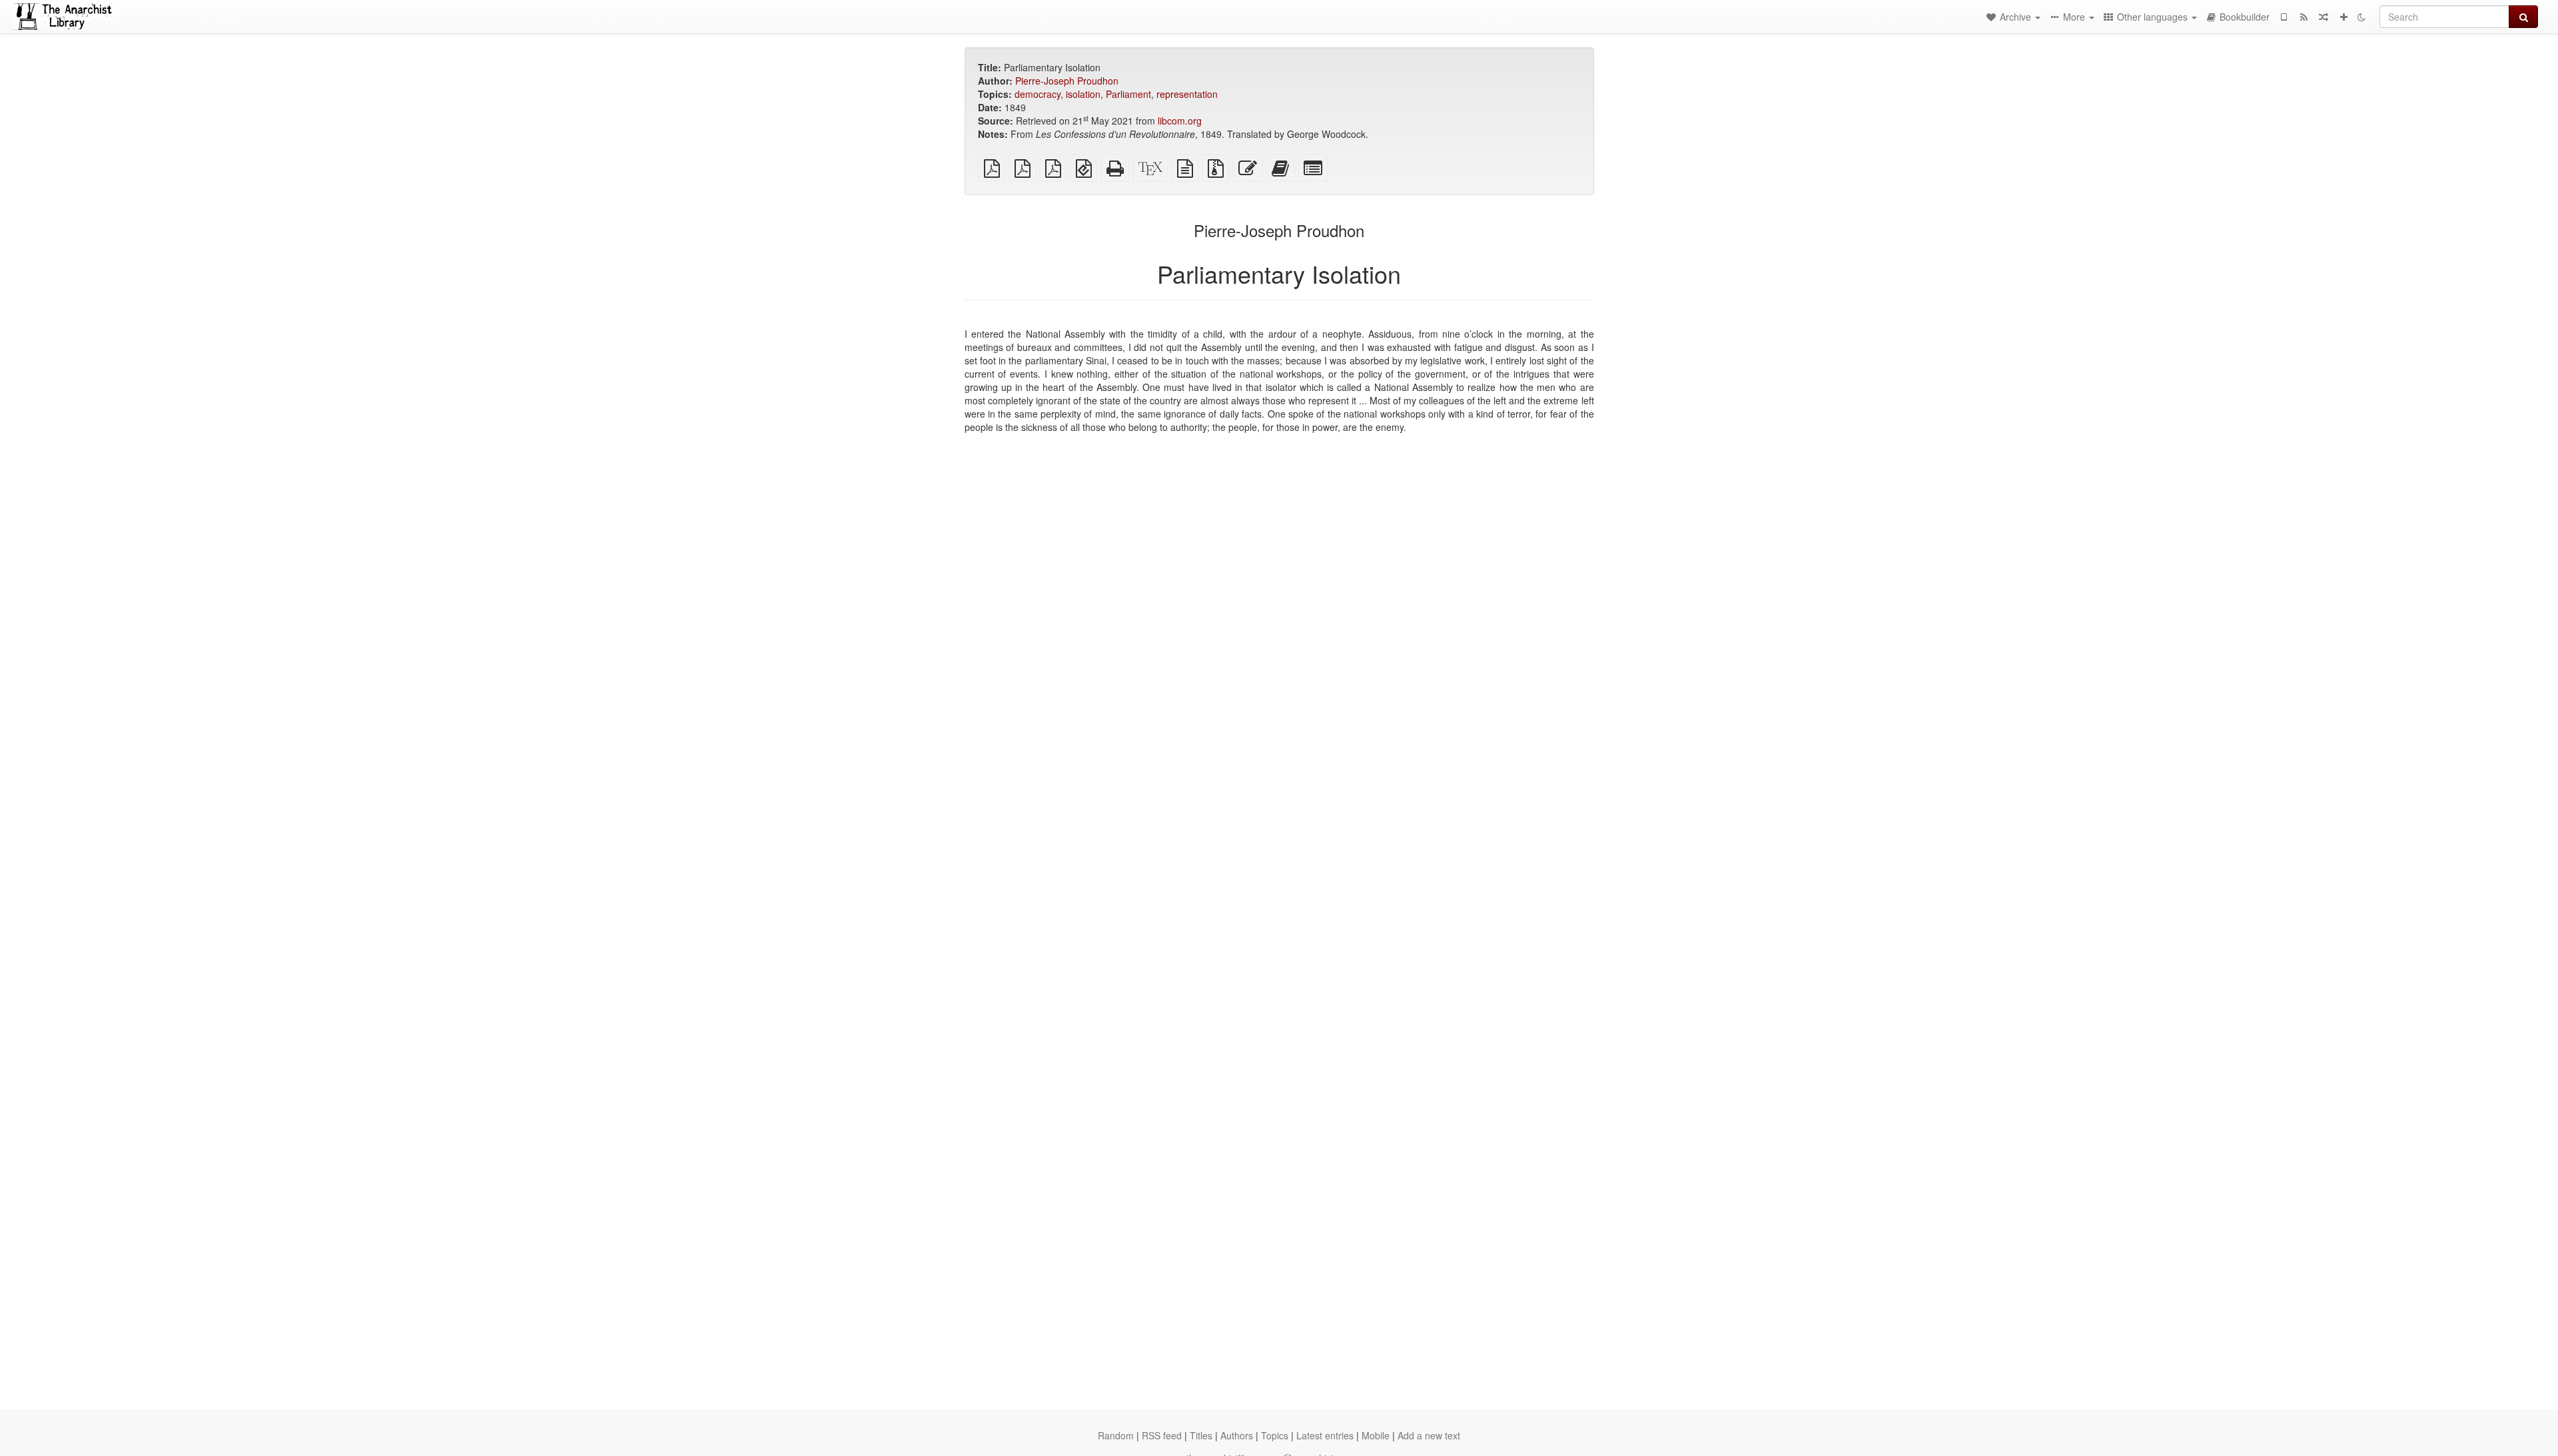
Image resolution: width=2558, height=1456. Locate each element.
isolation (1083, 94)
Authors (1237, 1435)
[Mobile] (2284, 17)
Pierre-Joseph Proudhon (1067, 81)
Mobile (1376, 1435)
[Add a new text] (2344, 17)
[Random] (2324, 17)
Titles (1201, 1435)
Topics (1275, 1435)
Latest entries (1325, 1435)
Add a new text (1429, 1435)
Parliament (1128, 94)
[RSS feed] (2304, 17)
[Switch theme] (2361, 17)
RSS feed (1162, 1435)
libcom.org (1180, 121)
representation (1187, 94)
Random (1116, 1435)
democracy (1038, 94)
